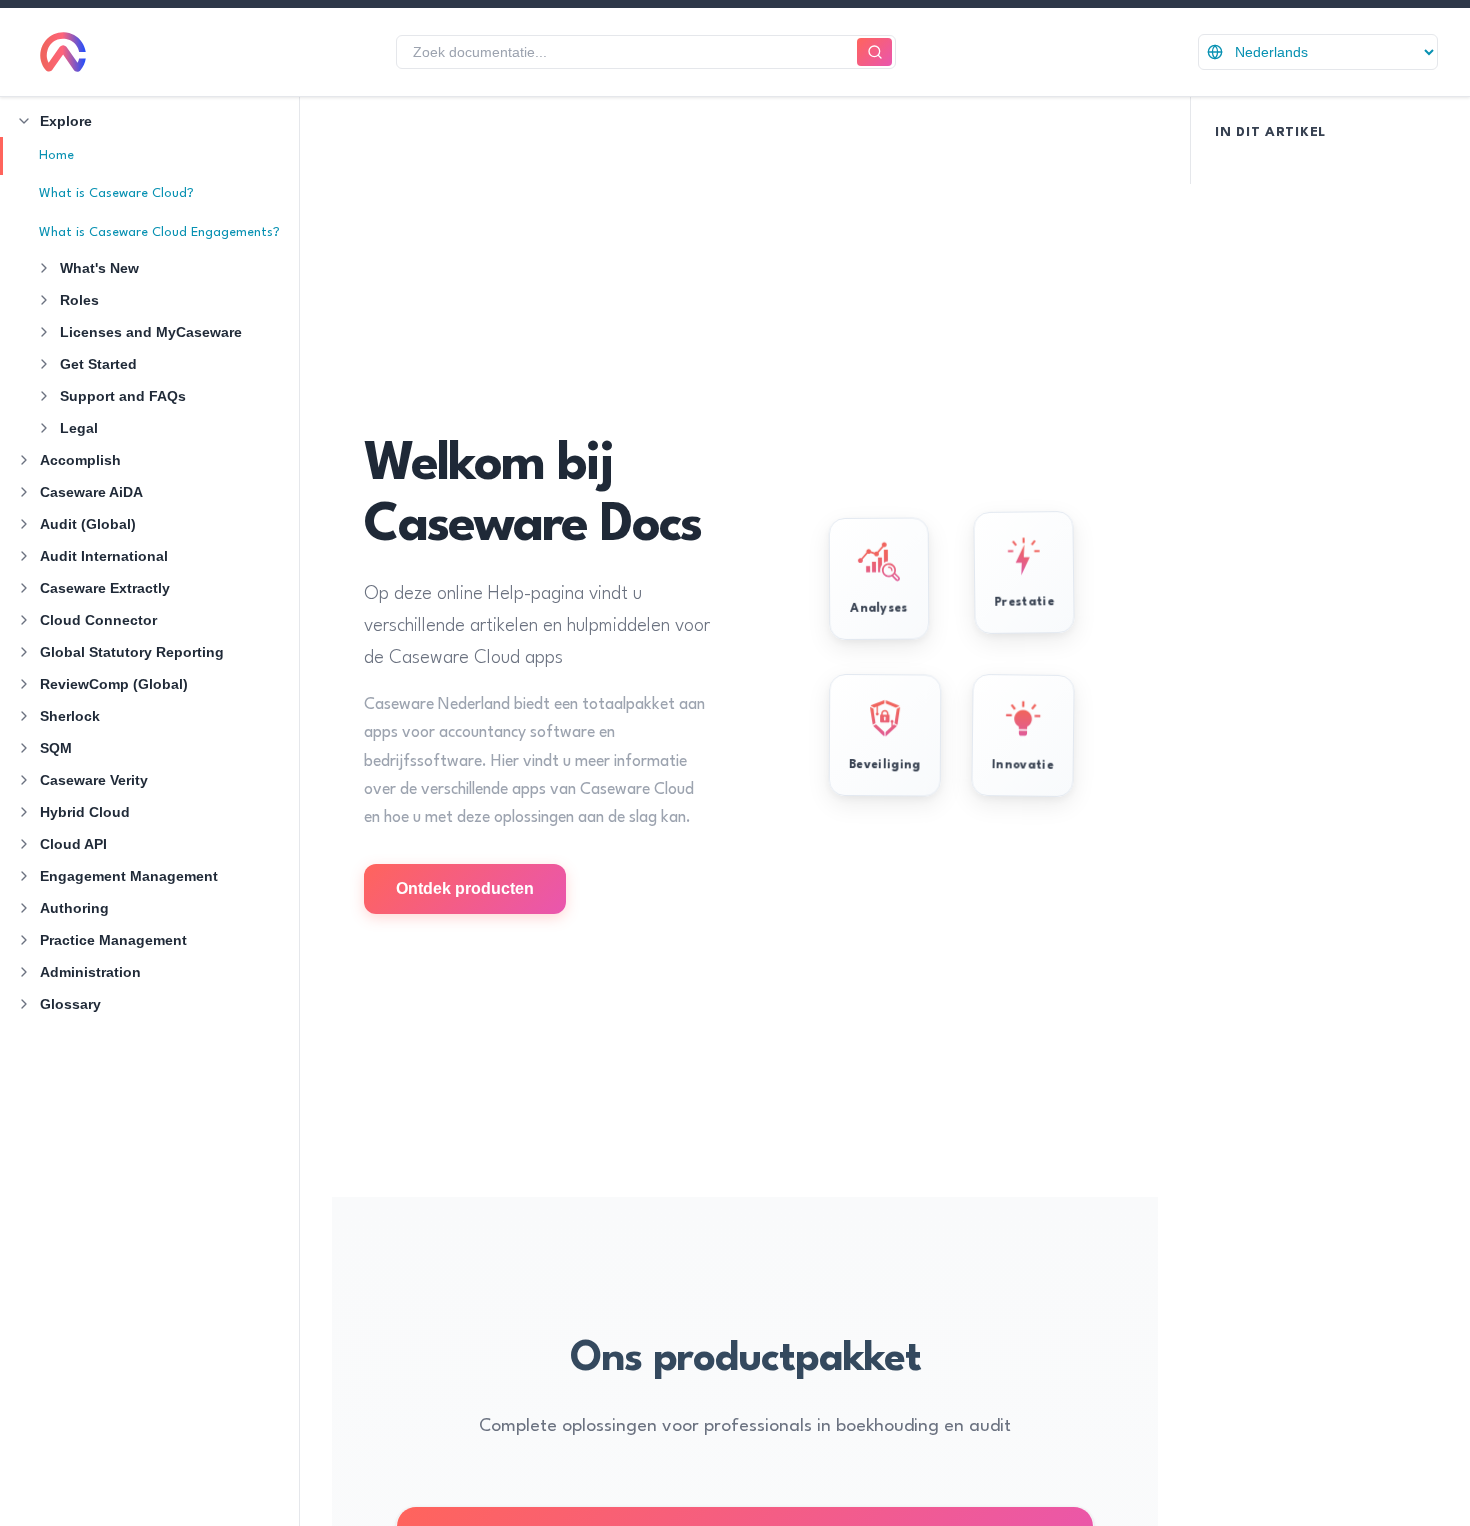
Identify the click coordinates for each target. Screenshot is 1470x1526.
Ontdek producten (465, 888)
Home (56, 155)
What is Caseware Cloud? (116, 193)
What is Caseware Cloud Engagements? (159, 232)
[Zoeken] (874, 52)
